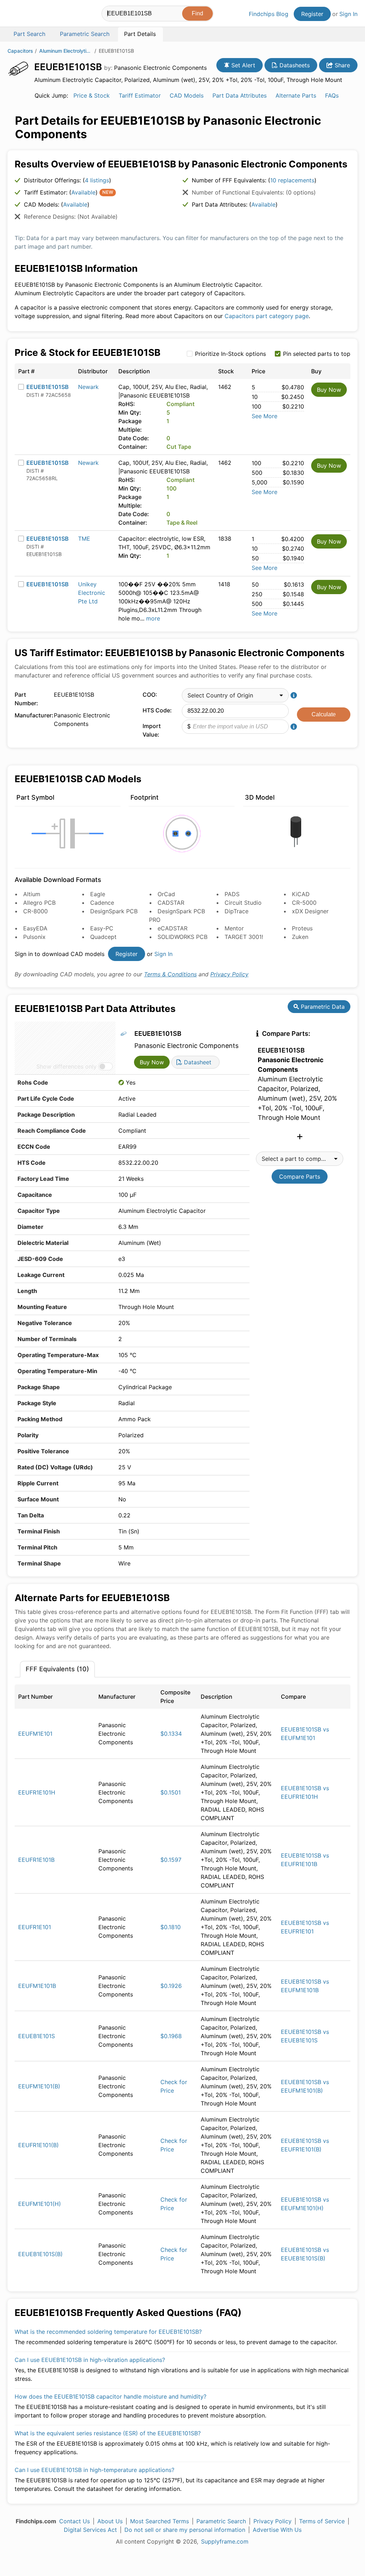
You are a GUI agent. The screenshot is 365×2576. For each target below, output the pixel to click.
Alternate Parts (296, 95)
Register (312, 14)
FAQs (332, 95)
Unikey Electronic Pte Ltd (92, 593)
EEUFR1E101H (37, 1792)
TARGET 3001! (244, 937)
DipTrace (237, 911)
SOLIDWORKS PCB (182, 937)
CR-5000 (304, 903)
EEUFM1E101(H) (40, 2204)
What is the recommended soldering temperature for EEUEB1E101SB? (108, 2332)
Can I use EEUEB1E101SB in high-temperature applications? (94, 2470)
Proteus (302, 928)
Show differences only (66, 1066)
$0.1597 (171, 1860)
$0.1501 (171, 1792)
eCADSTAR (173, 928)
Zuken (300, 937)
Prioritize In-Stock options (230, 354)
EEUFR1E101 (35, 1927)
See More (264, 416)
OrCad (166, 894)
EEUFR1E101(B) (38, 2145)
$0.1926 (171, 1986)
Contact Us (74, 2521)
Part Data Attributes (240, 95)
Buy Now (329, 390)
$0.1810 (171, 1927)
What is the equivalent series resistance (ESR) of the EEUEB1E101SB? (108, 2433)
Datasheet (197, 1062)
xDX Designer (310, 911)
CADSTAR (171, 903)
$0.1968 (171, 2036)
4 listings (97, 180)
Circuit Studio (243, 903)
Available (83, 192)
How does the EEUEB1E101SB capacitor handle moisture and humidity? (110, 2396)
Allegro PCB (39, 903)
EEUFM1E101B (37, 1986)
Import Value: (152, 730)
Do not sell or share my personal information (185, 2530)
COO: (150, 695)
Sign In (348, 14)
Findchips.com (31, 15)
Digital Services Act (90, 2530)
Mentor (234, 928)
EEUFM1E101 (35, 1734)
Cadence (102, 903)
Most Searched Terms (160, 2521)
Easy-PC (102, 928)
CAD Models (187, 95)
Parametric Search (221, 2521)
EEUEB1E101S (37, 2036)
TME (84, 539)
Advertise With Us (277, 2530)
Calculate (324, 714)
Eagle (98, 894)
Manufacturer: (32, 715)
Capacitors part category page (267, 316)
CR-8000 (35, 911)
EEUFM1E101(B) (39, 2086)
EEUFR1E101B (36, 1860)
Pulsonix (34, 937)
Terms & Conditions (170, 974)
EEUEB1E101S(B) (40, 2254)
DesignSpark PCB (114, 911)
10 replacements (292, 180)
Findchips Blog (269, 14)
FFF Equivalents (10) (57, 1669)
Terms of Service (322, 2521)
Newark (88, 387)
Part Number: (26, 699)
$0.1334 (171, 1734)
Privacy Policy (229, 974)
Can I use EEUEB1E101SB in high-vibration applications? (90, 2360)
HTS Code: (157, 710)
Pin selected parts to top (317, 354)
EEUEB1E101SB (48, 387)
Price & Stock (92, 95)
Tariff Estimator (140, 95)
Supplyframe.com (225, 2541)
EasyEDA (35, 928)
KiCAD (301, 894)
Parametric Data (322, 1007)
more (153, 618)
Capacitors (20, 51)
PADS (232, 894)
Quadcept (103, 937)
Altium (32, 894)
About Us (110, 2521)
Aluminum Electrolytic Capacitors (66, 51)
